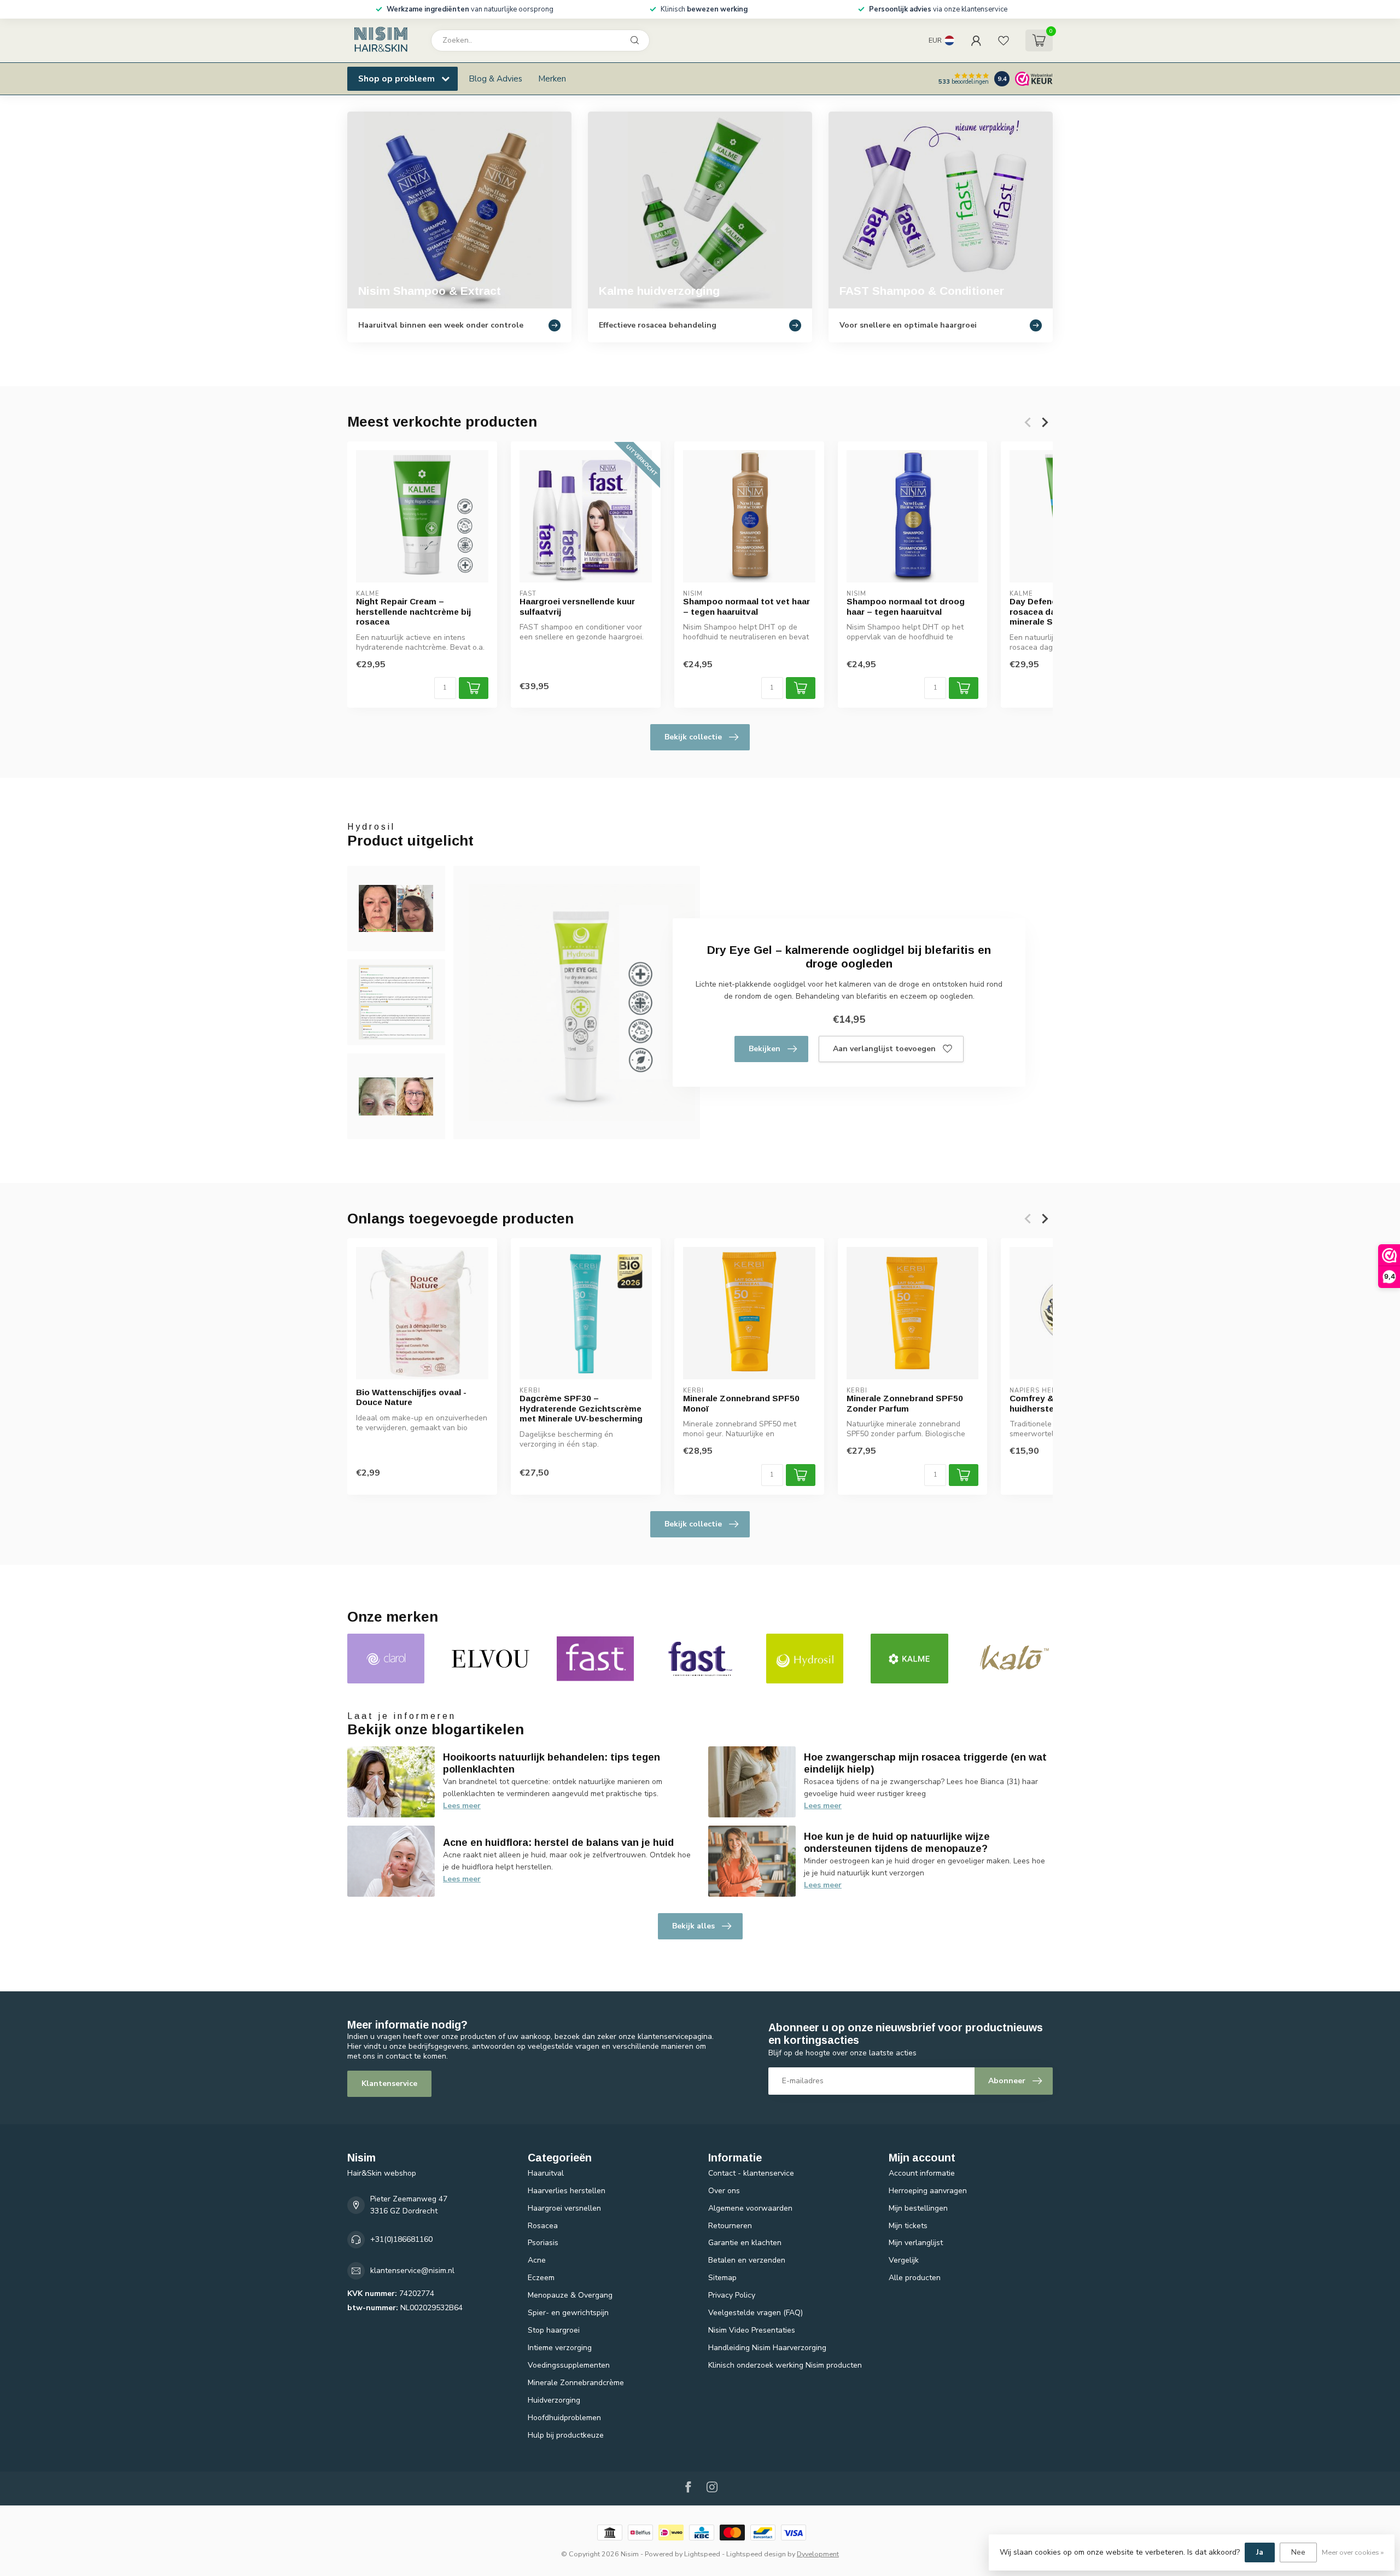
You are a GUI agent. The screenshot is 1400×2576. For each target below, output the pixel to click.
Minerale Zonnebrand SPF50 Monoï (741, 1403)
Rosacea (543, 2226)
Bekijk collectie (693, 737)
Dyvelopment (818, 2554)
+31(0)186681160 (401, 2239)
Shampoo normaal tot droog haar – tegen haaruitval (906, 606)
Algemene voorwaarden (750, 2208)
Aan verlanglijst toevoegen (884, 1049)
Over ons (724, 2191)
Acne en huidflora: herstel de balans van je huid (558, 1843)
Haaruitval (546, 2173)
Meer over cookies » (1353, 2552)
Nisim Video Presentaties (752, 2330)
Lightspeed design (756, 2554)
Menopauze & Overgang (570, 2295)
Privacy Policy (732, 2295)
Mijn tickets (908, 2226)
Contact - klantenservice (751, 2173)
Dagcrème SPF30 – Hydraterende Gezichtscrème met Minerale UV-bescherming (581, 1408)
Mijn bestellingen (918, 2208)
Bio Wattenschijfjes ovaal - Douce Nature (411, 1397)
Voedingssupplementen (569, 2365)
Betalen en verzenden (747, 2260)
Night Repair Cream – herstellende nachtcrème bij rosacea (413, 611)
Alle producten (915, 2278)
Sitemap (722, 2278)
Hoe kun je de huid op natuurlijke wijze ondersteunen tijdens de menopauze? (897, 1843)
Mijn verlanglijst (916, 2243)
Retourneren (730, 2226)
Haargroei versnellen (564, 2208)
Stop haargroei (554, 2330)
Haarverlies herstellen (567, 2191)
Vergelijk (904, 2260)
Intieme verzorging (560, 2348)
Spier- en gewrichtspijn (568, 2313)
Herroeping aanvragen (928, 2191)
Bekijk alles (693, 1926)
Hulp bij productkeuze (566, 2435)
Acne (537, 2260)
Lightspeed (702, 2554)
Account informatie (922, 2173)
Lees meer (462, 1806)
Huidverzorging (554, 2400)
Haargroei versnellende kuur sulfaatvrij (577, 606)
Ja (1260, 2552)
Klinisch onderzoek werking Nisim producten (785, 2365)
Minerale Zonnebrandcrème (576, 2383)
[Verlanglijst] (1004, 40)
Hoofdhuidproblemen (564, 2418)
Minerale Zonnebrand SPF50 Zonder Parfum (905, 1403)
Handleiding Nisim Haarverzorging (767, 2348)
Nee (1298, 2552)
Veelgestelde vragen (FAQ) (756, 2313)
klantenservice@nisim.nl (412, 2271)
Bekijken (765, 1049)
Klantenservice (389, 2083)
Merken (552, 78)
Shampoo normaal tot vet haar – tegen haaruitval (746, 606)
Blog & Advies (495, 78)
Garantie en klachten (745, 2243)
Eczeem (541, 2278)
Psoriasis (543, 2243)
